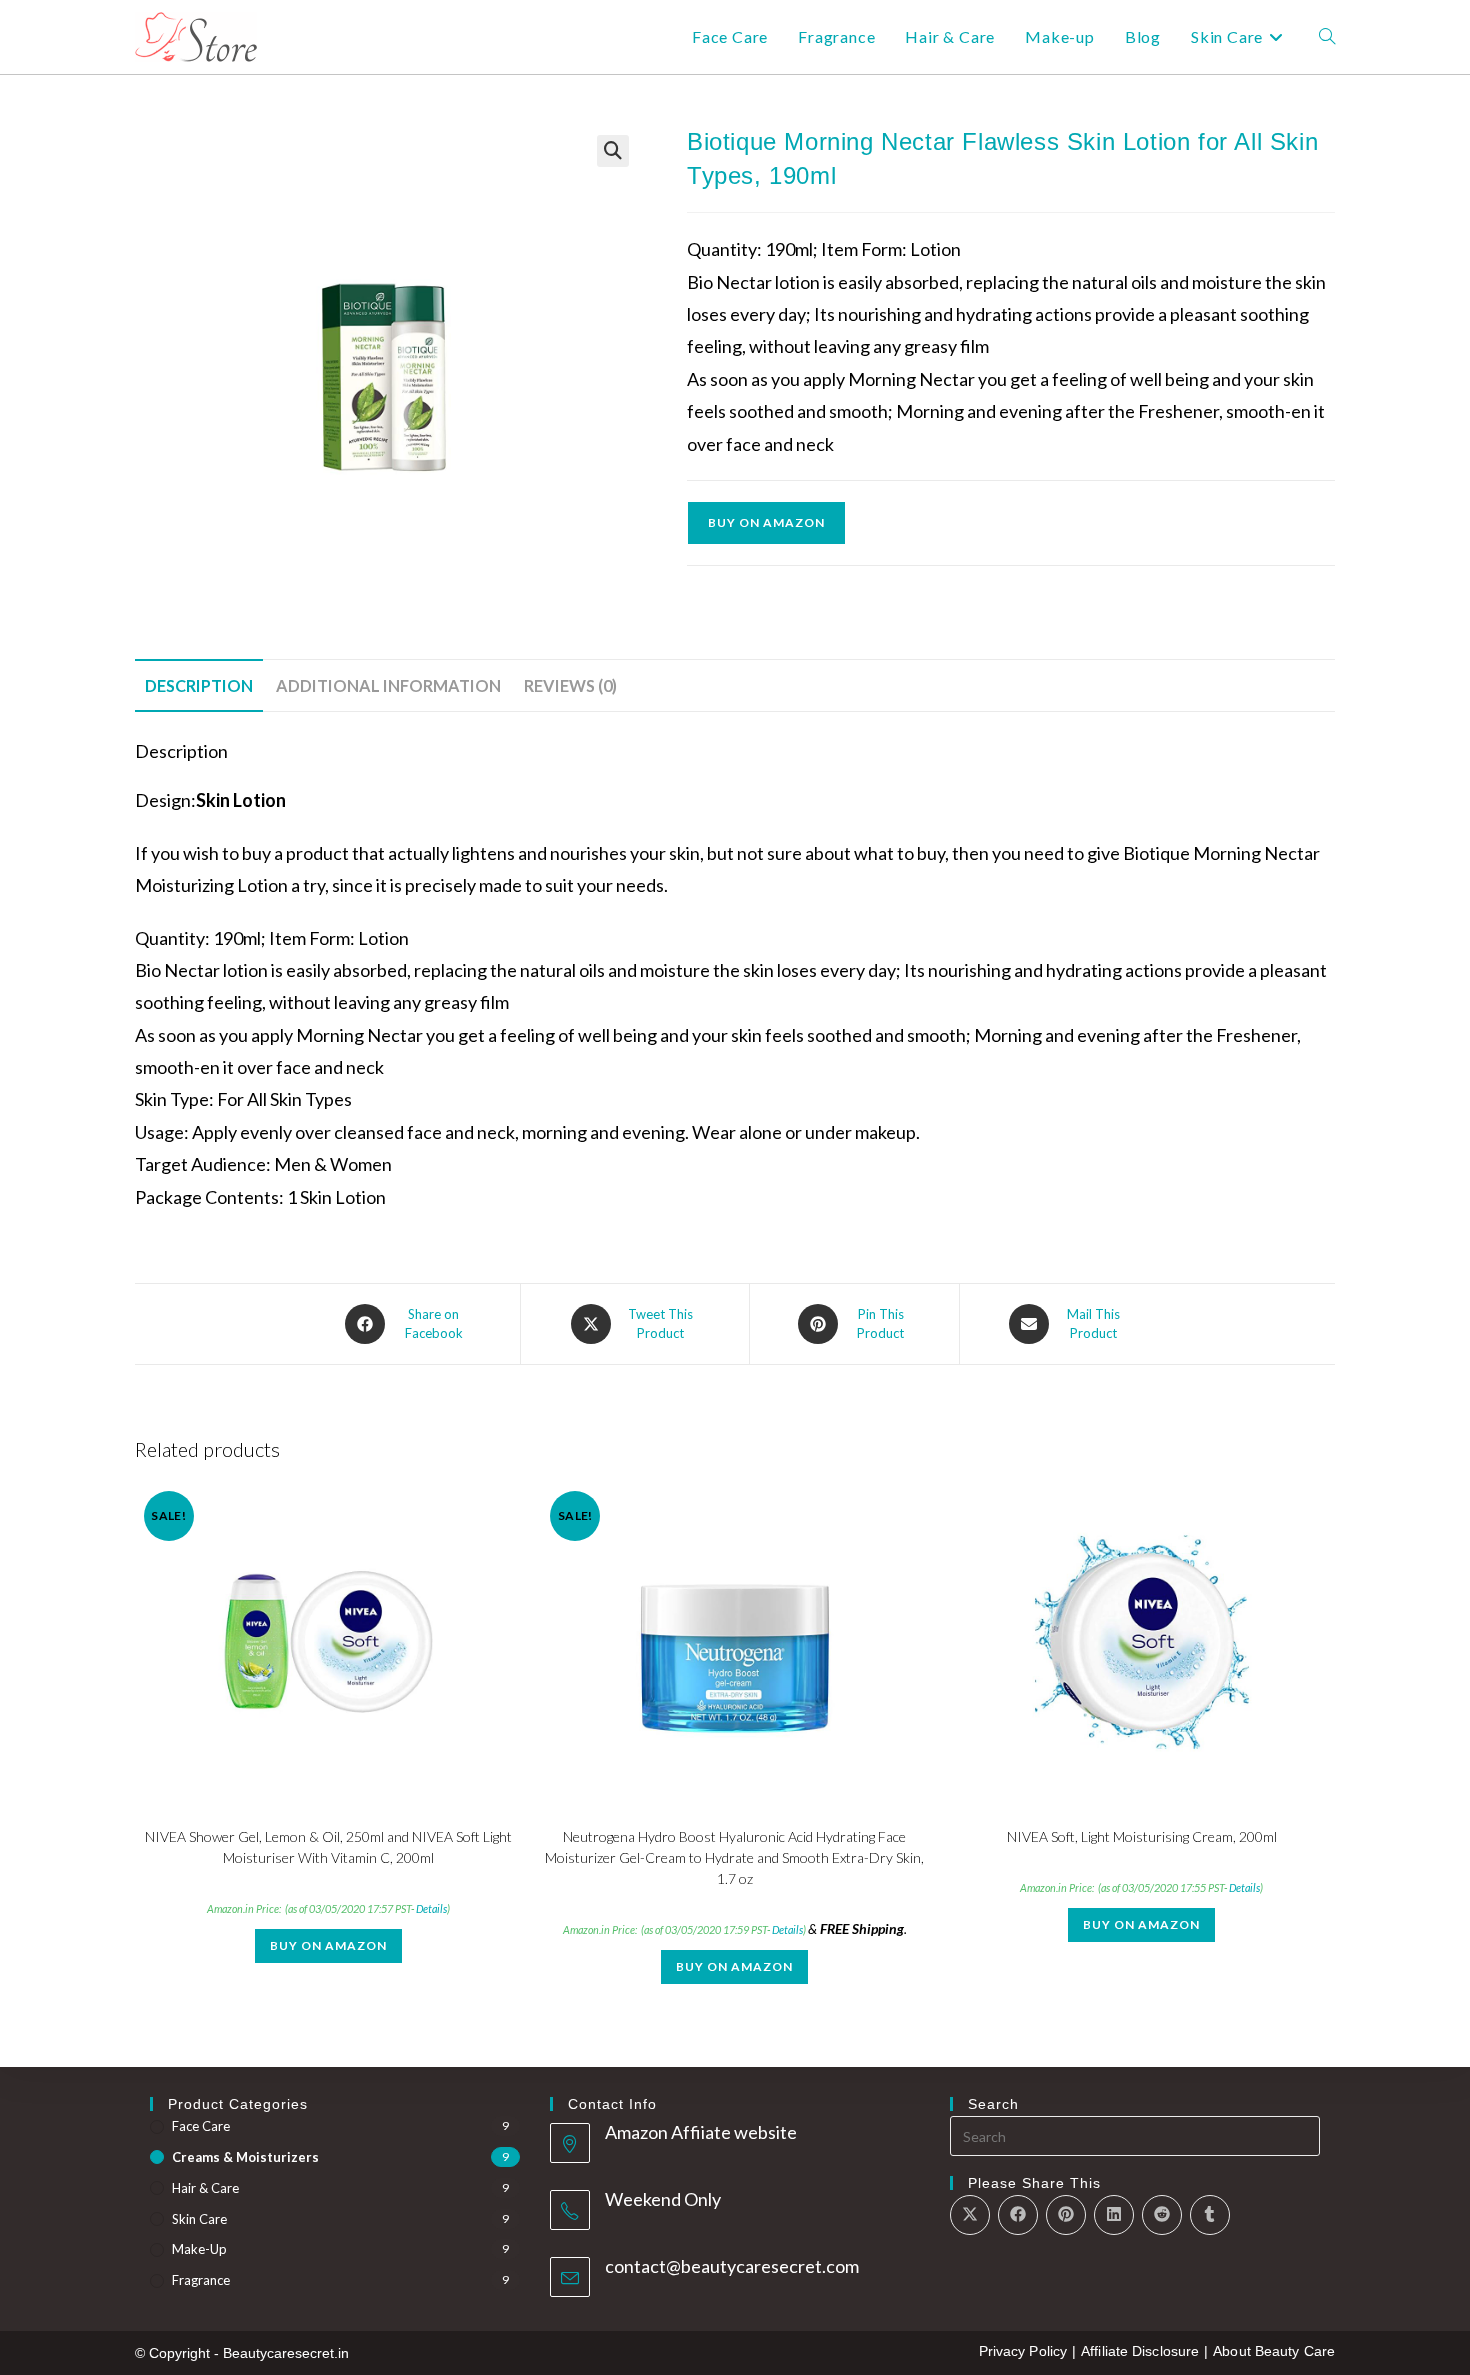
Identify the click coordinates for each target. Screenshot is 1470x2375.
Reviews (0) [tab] (570, 685)
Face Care (201, 2126)
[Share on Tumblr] (1210, 2215)
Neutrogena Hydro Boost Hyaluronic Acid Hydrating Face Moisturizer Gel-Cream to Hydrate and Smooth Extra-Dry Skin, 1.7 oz (734, 1857)
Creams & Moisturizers (245, 2157)
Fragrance (201, 2280)
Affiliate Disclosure (1140, 2351)
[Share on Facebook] (1018, 2215)
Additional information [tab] (388, 685)
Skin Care (199, 2219)
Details (431, 1908)
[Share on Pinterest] (1066, 2215)
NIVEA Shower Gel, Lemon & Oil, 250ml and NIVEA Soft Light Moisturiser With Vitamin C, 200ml (328, 1847)
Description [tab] (199, 685)
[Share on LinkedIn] (1114, 2215)
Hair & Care (205, 2188)
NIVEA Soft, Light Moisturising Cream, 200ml (1142, 1836)
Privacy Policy (1023, 2351)
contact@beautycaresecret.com (732, 2266)
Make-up (199, 2249)
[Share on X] (970, 2215)
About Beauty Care (1274, 2351)
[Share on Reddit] (1162, 2215)
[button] (613, 151)
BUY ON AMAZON (766, 522)
